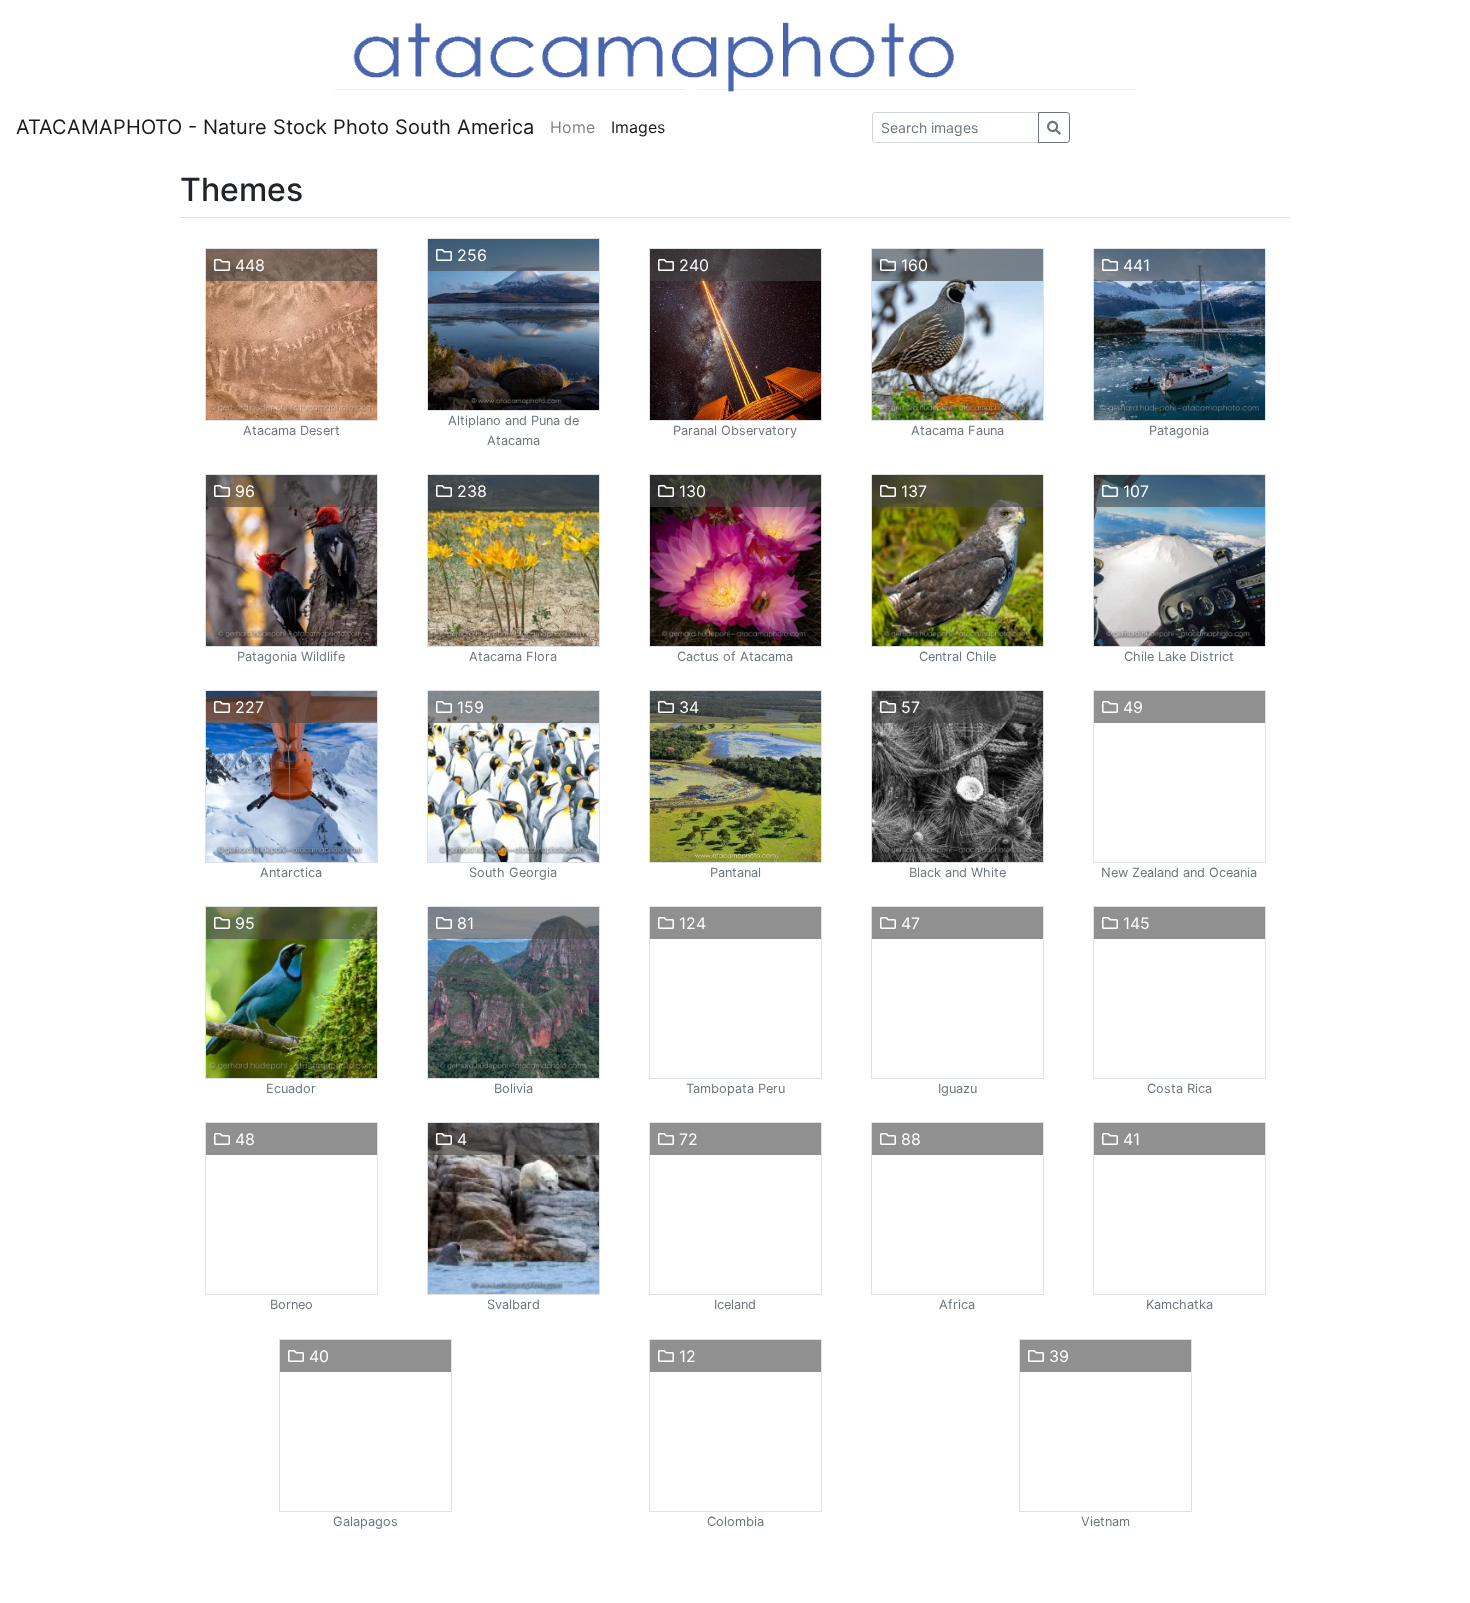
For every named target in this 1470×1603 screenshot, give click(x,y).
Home (572, 127)
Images (638, 127)
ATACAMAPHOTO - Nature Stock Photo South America (275, 127)
